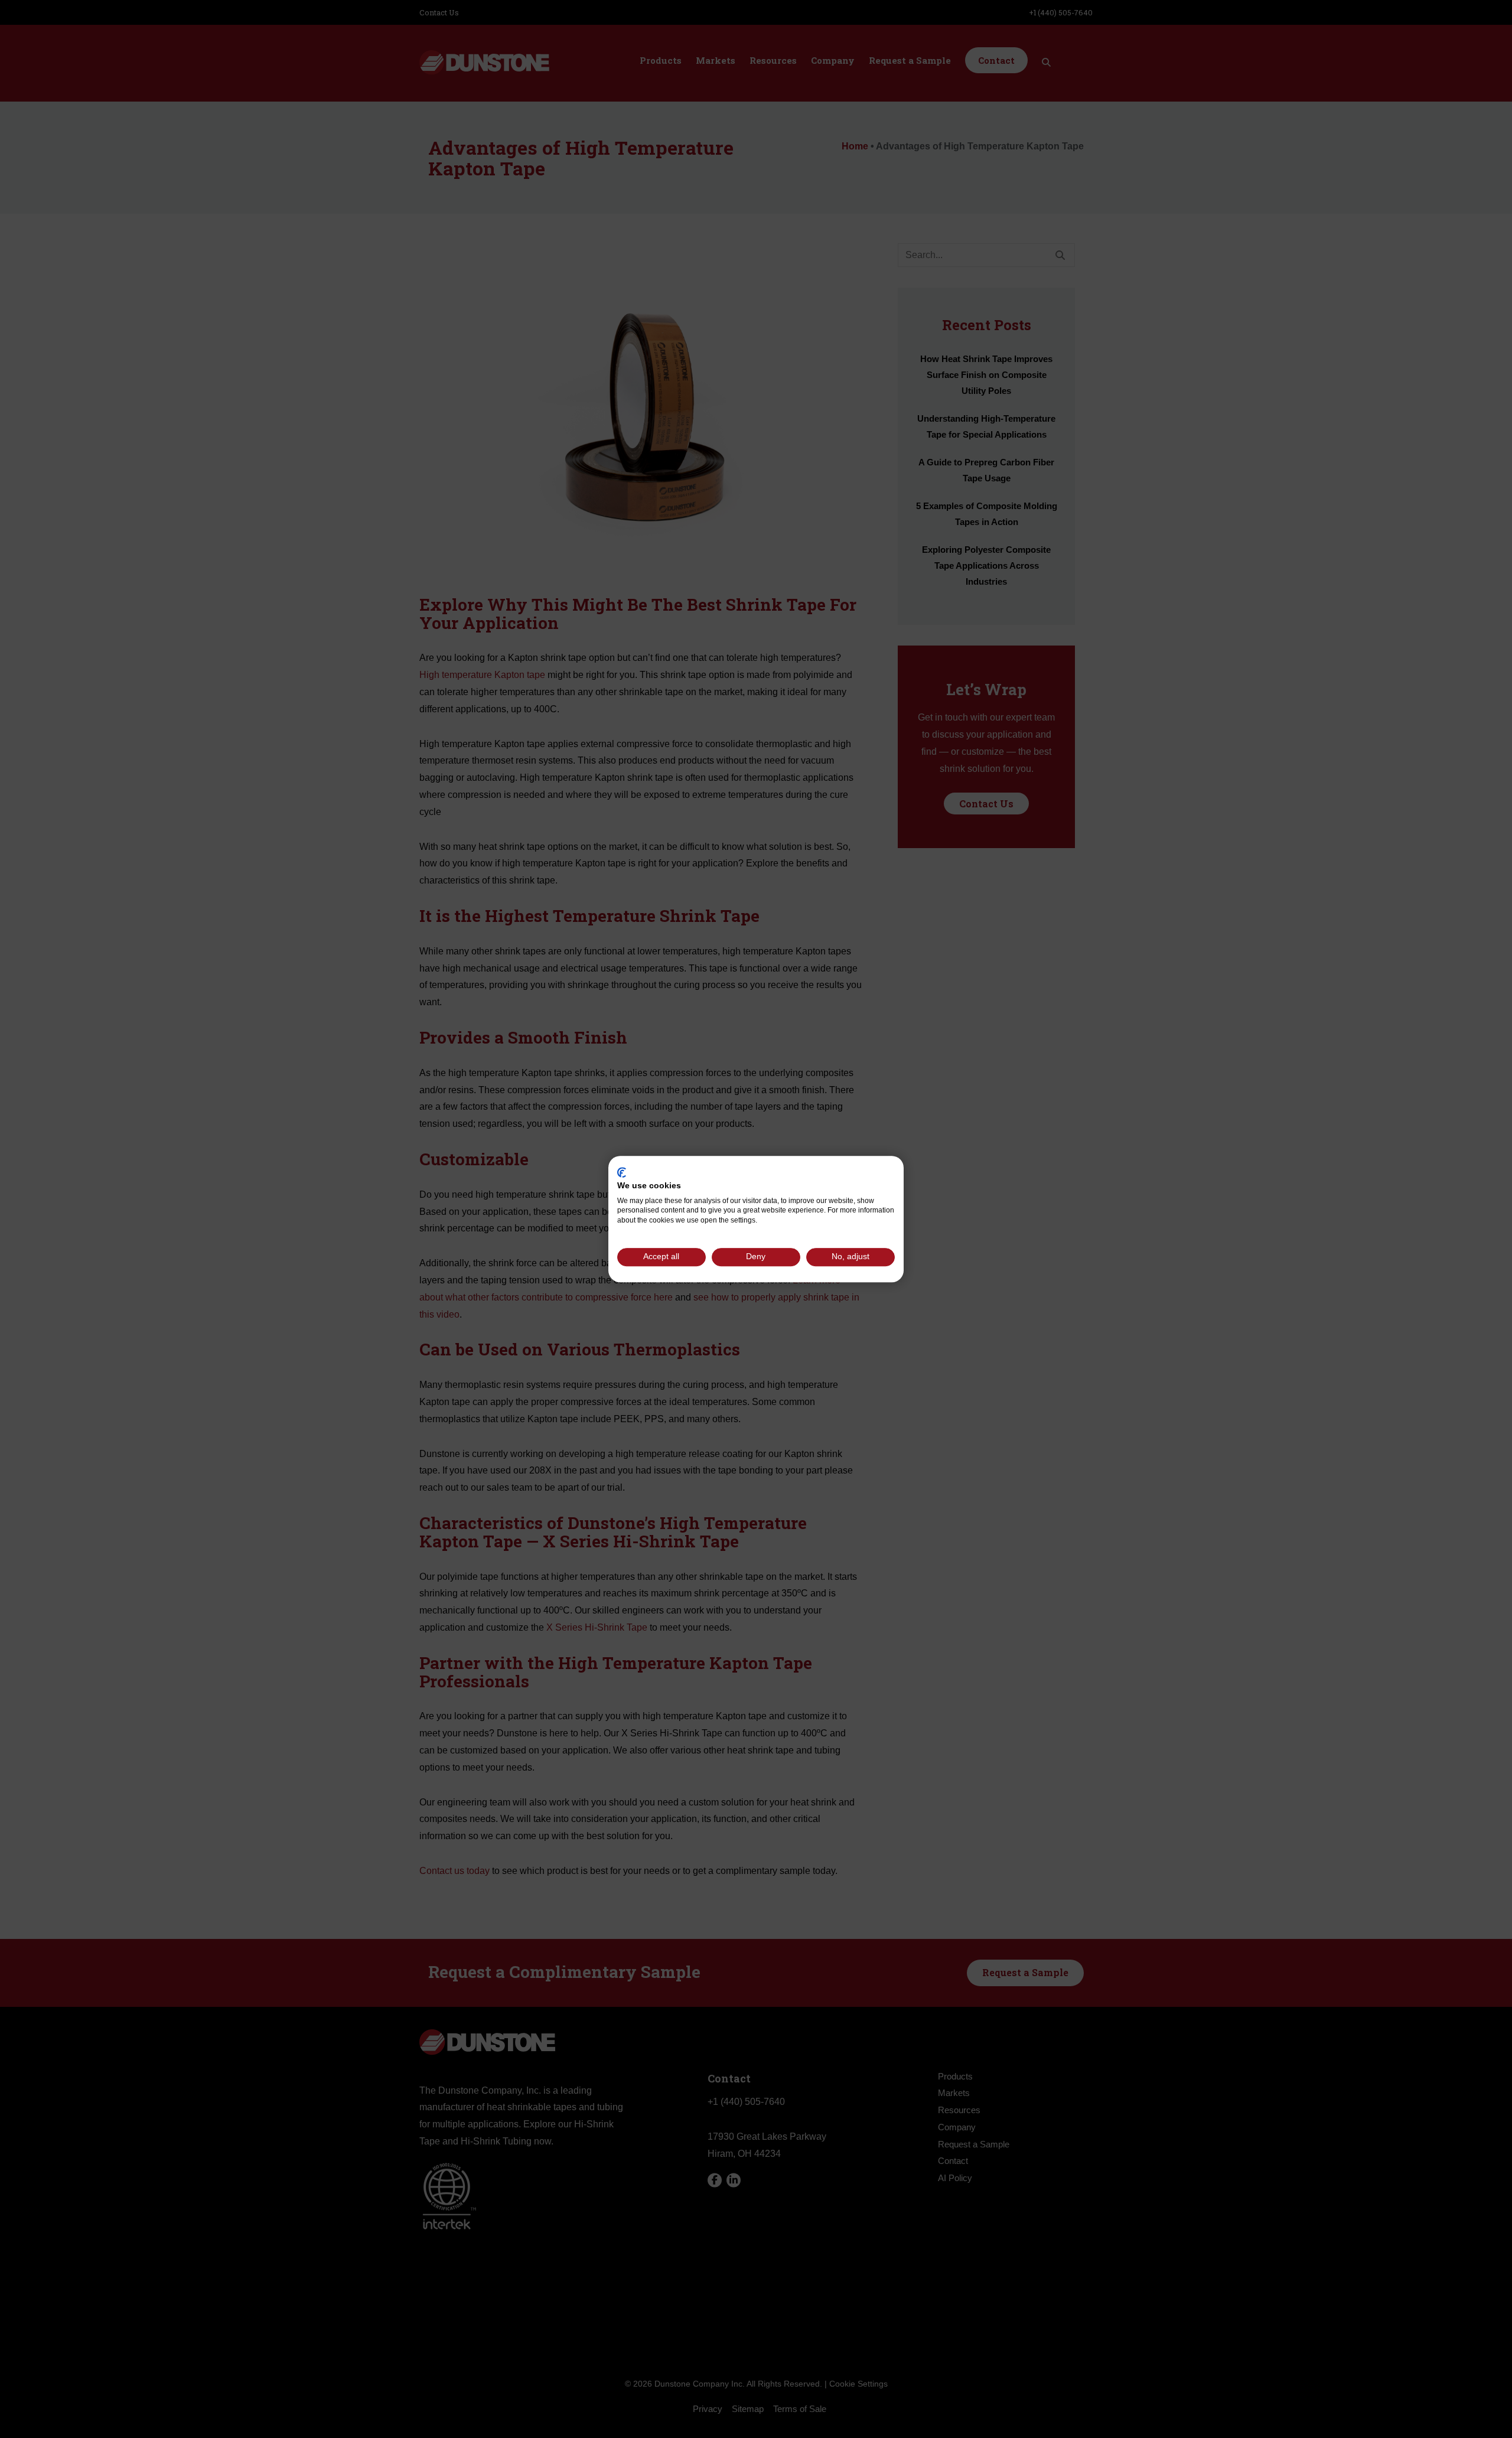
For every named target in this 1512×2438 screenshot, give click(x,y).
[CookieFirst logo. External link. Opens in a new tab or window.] (622, 1172)
